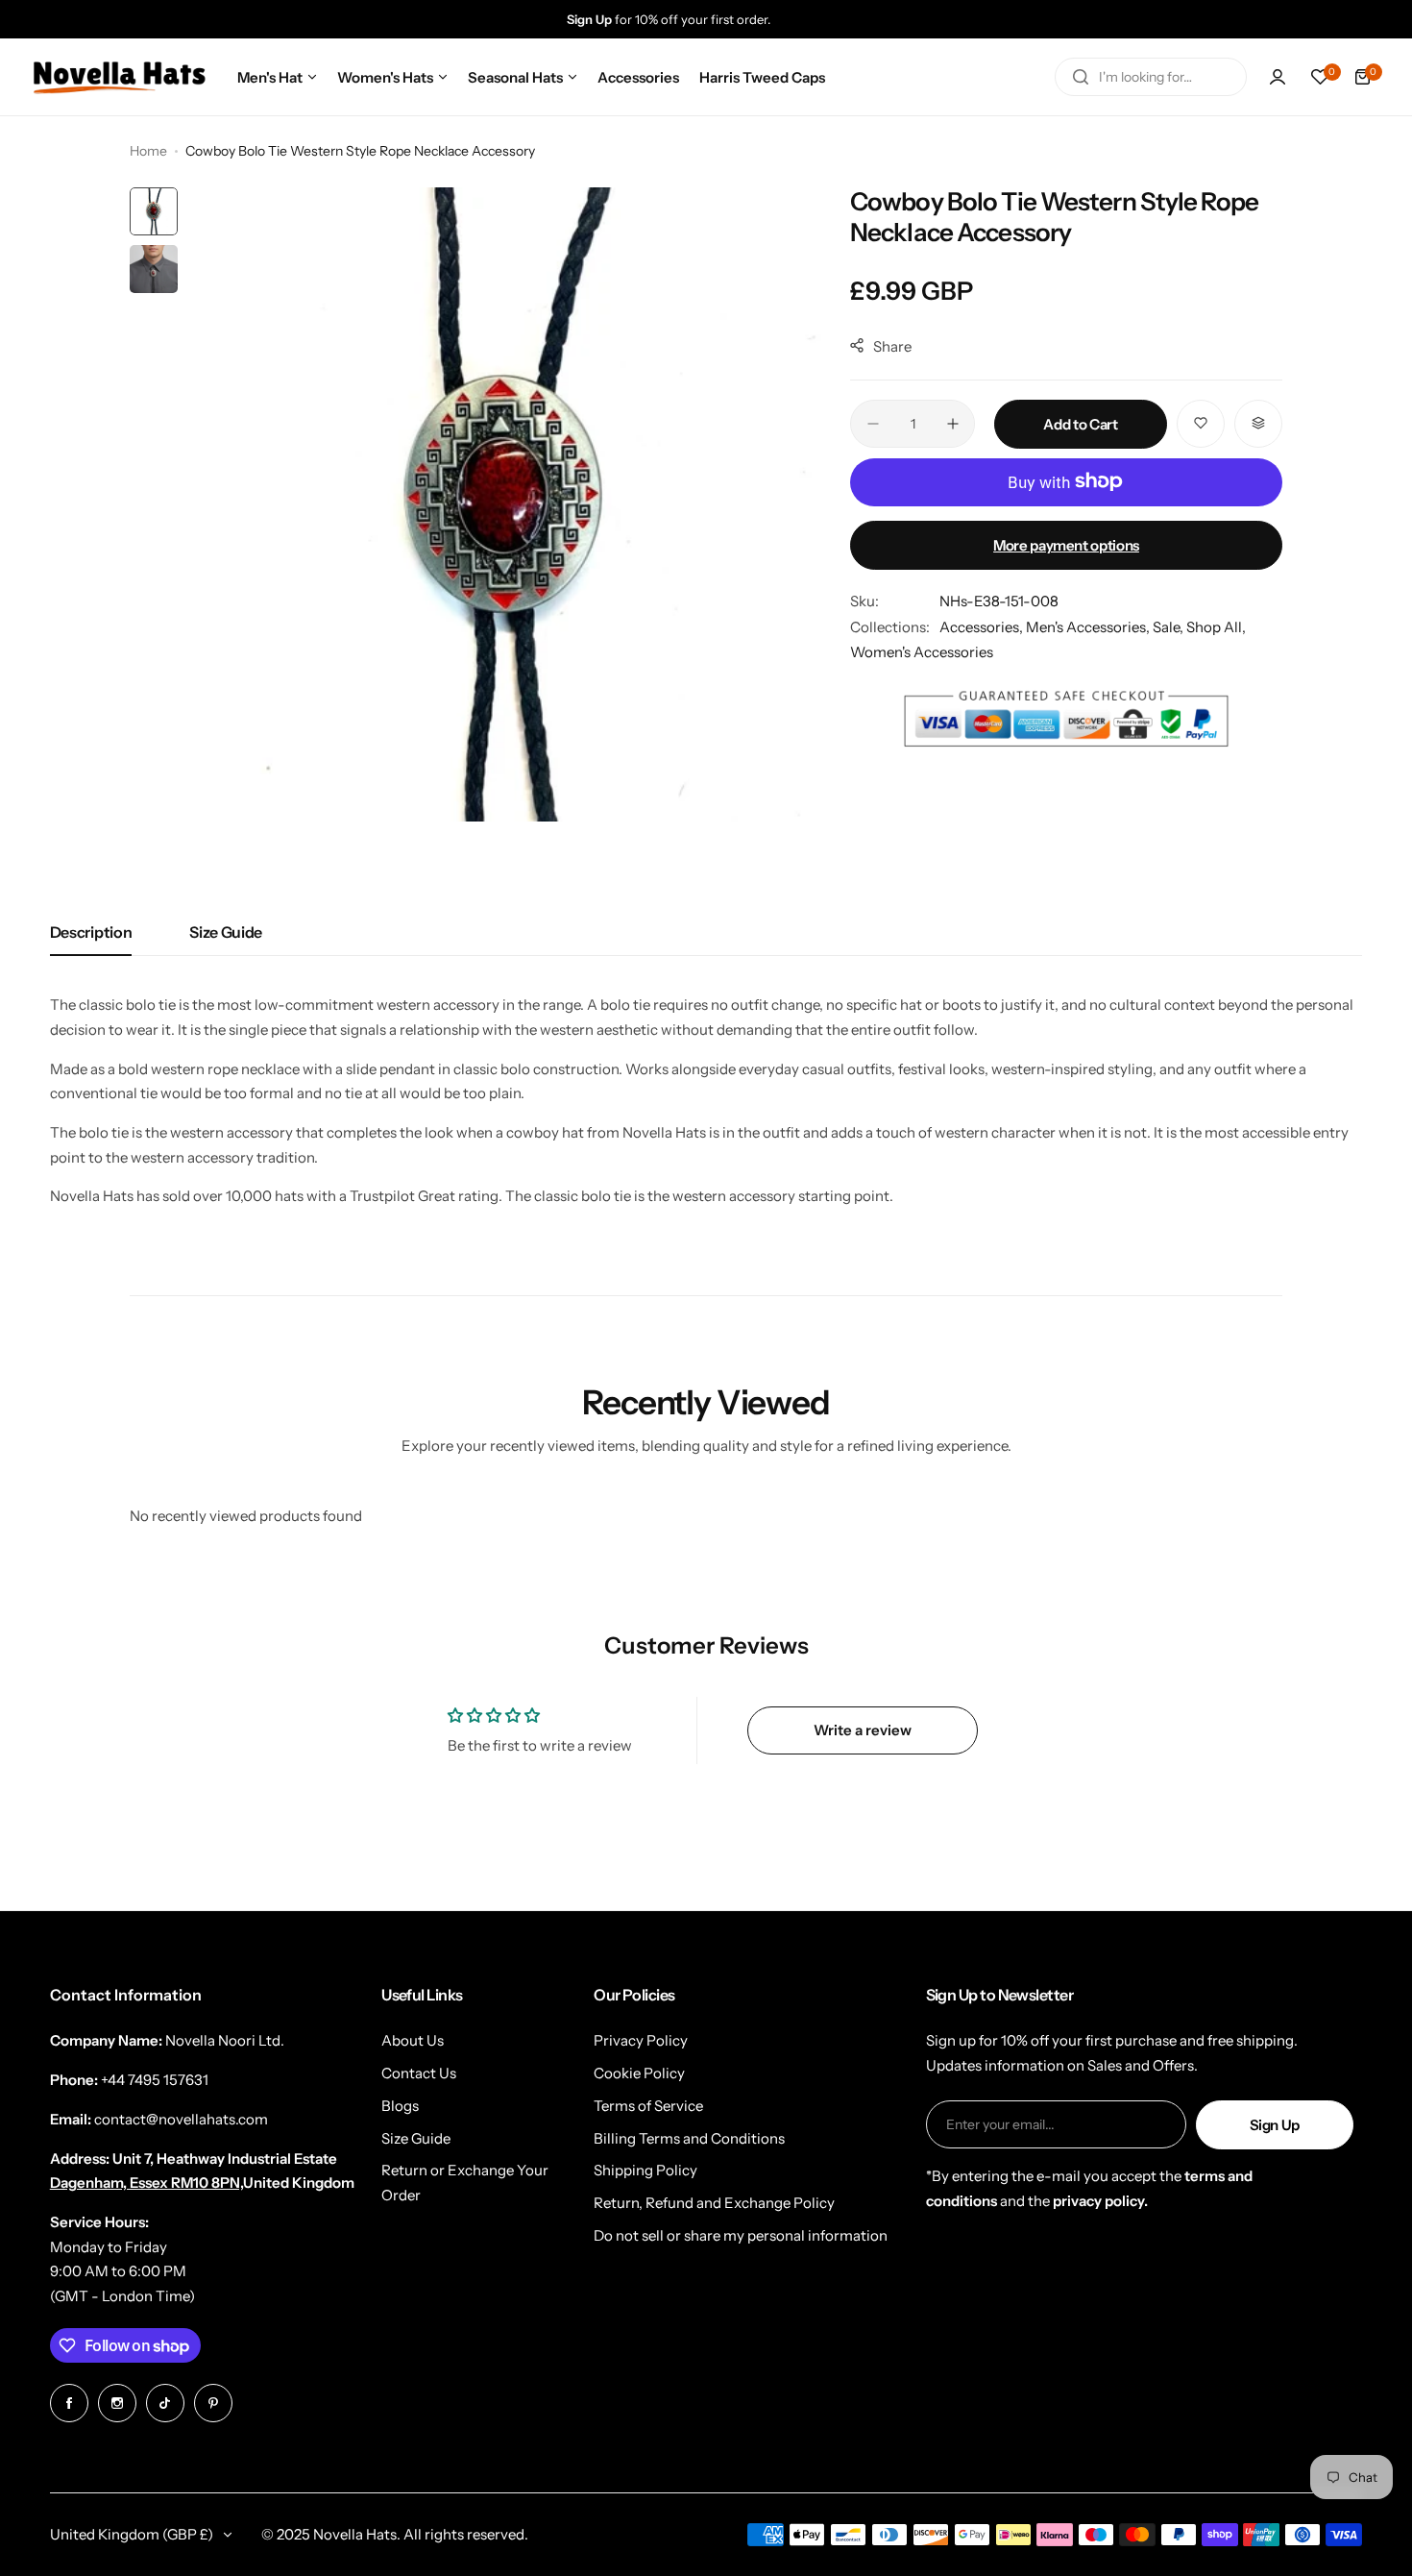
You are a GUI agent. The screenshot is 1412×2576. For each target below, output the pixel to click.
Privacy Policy (641, 2040)
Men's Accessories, (1089, 627)
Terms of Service (648, 2106)
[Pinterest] (213, 2403)
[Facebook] (69, 2403)
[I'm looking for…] (1081, 77)
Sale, (1169, 627)
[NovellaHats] (119, 77)
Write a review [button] (863, 1730)
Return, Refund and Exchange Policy (714, 2203)
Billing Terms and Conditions (689, 2138)
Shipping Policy (645, 2170)
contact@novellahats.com (181, 2119)
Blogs (400, 2106)
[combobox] (1151, 77)
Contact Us (419, 2073)
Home (148, 151)
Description (91, 932)
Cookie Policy (639, 2073)
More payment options (1066, 544)
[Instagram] (117, 2403)
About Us (413, 2040)
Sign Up (1275, 2125)
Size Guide (226, 932)
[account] (1278, 77)
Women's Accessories (922, 652)
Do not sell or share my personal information (741, 2235)
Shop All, (1216, 627)
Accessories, (983, 627)
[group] (725, 19)
